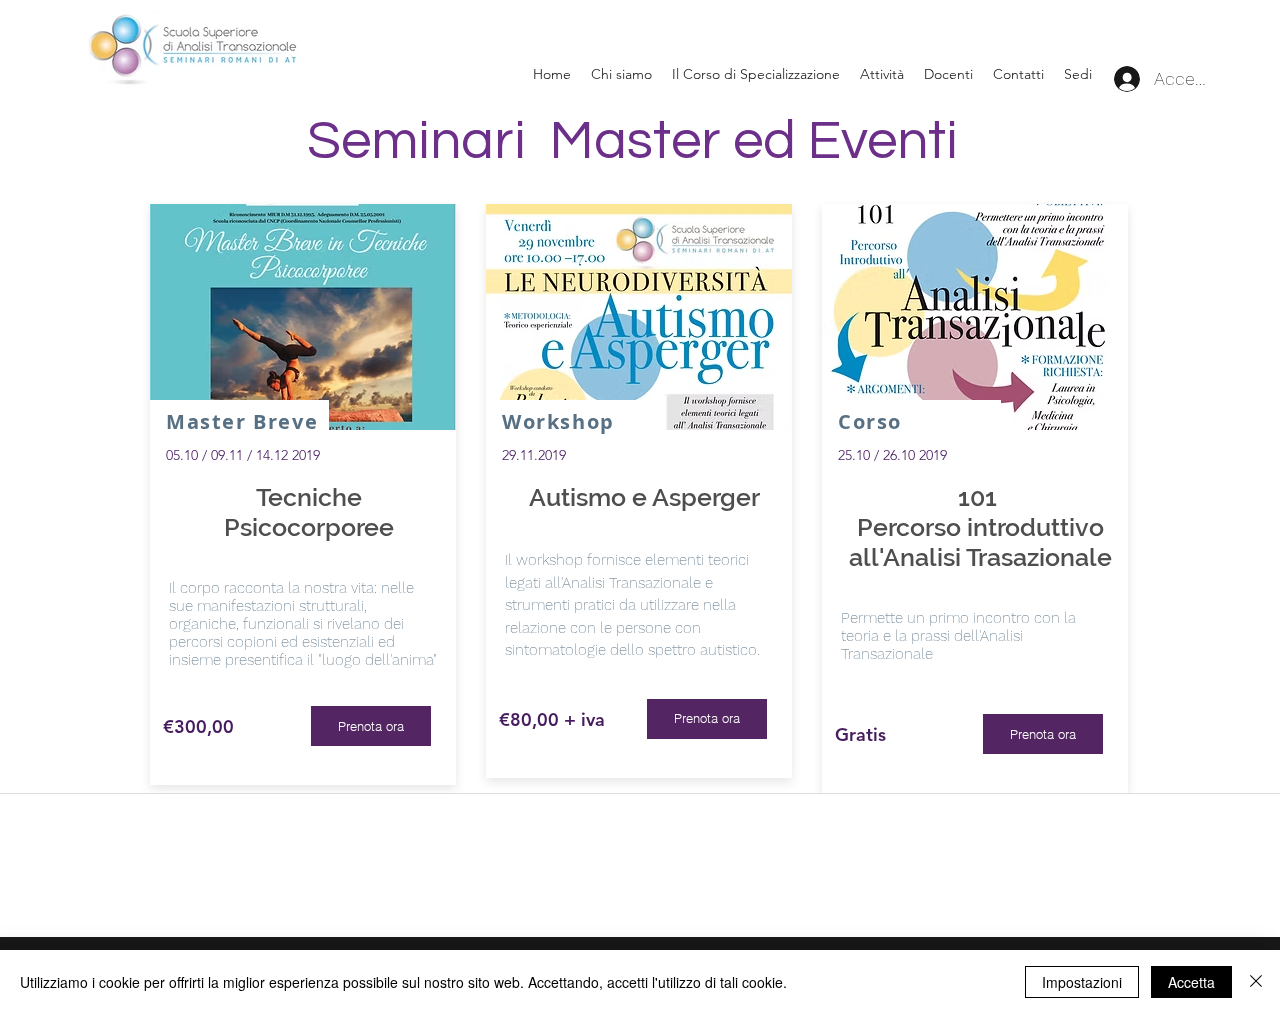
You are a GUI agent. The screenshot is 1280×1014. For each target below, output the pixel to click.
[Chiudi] (1256, 982)
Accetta (1191, 982)
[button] (1078, 74)
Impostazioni (1082, 982)
